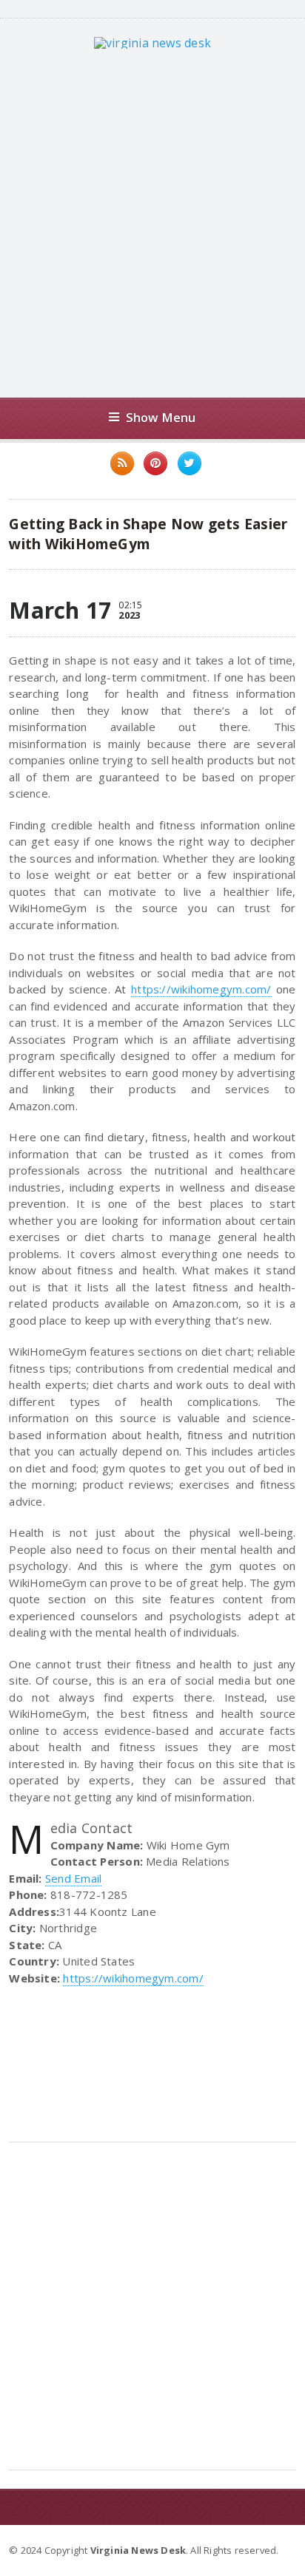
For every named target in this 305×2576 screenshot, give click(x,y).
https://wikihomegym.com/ (201, 989)
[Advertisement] (152, 223)
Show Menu (161, 417)
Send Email (73, 1878)
